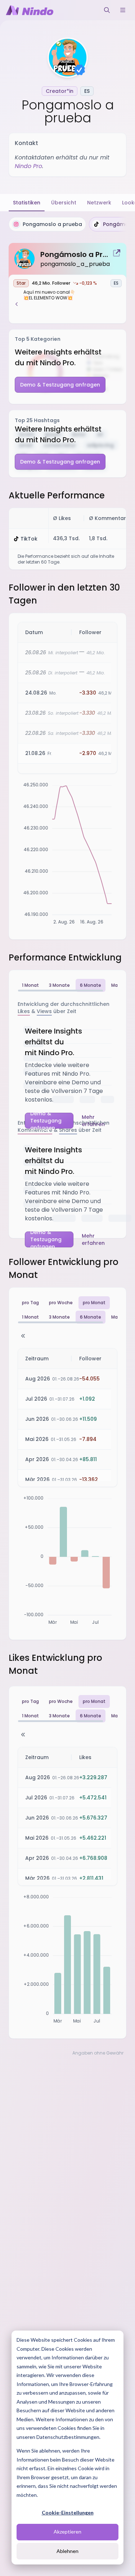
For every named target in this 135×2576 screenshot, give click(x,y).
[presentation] (67, 224)
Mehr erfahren (93, 1121)
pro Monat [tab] (94, 1303)
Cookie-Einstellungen (68, 2512)
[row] (72, 632)
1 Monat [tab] (30, 985)
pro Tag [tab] (30, 1303)
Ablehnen (67, 2551)
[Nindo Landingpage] (30, 10)
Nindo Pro (28, 166)
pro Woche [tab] (61, 1303)
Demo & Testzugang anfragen (60, 385)
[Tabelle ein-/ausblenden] (23, 1336)
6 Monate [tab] (91, 985)
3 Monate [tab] (59, 985)
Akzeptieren (67, 2532)
